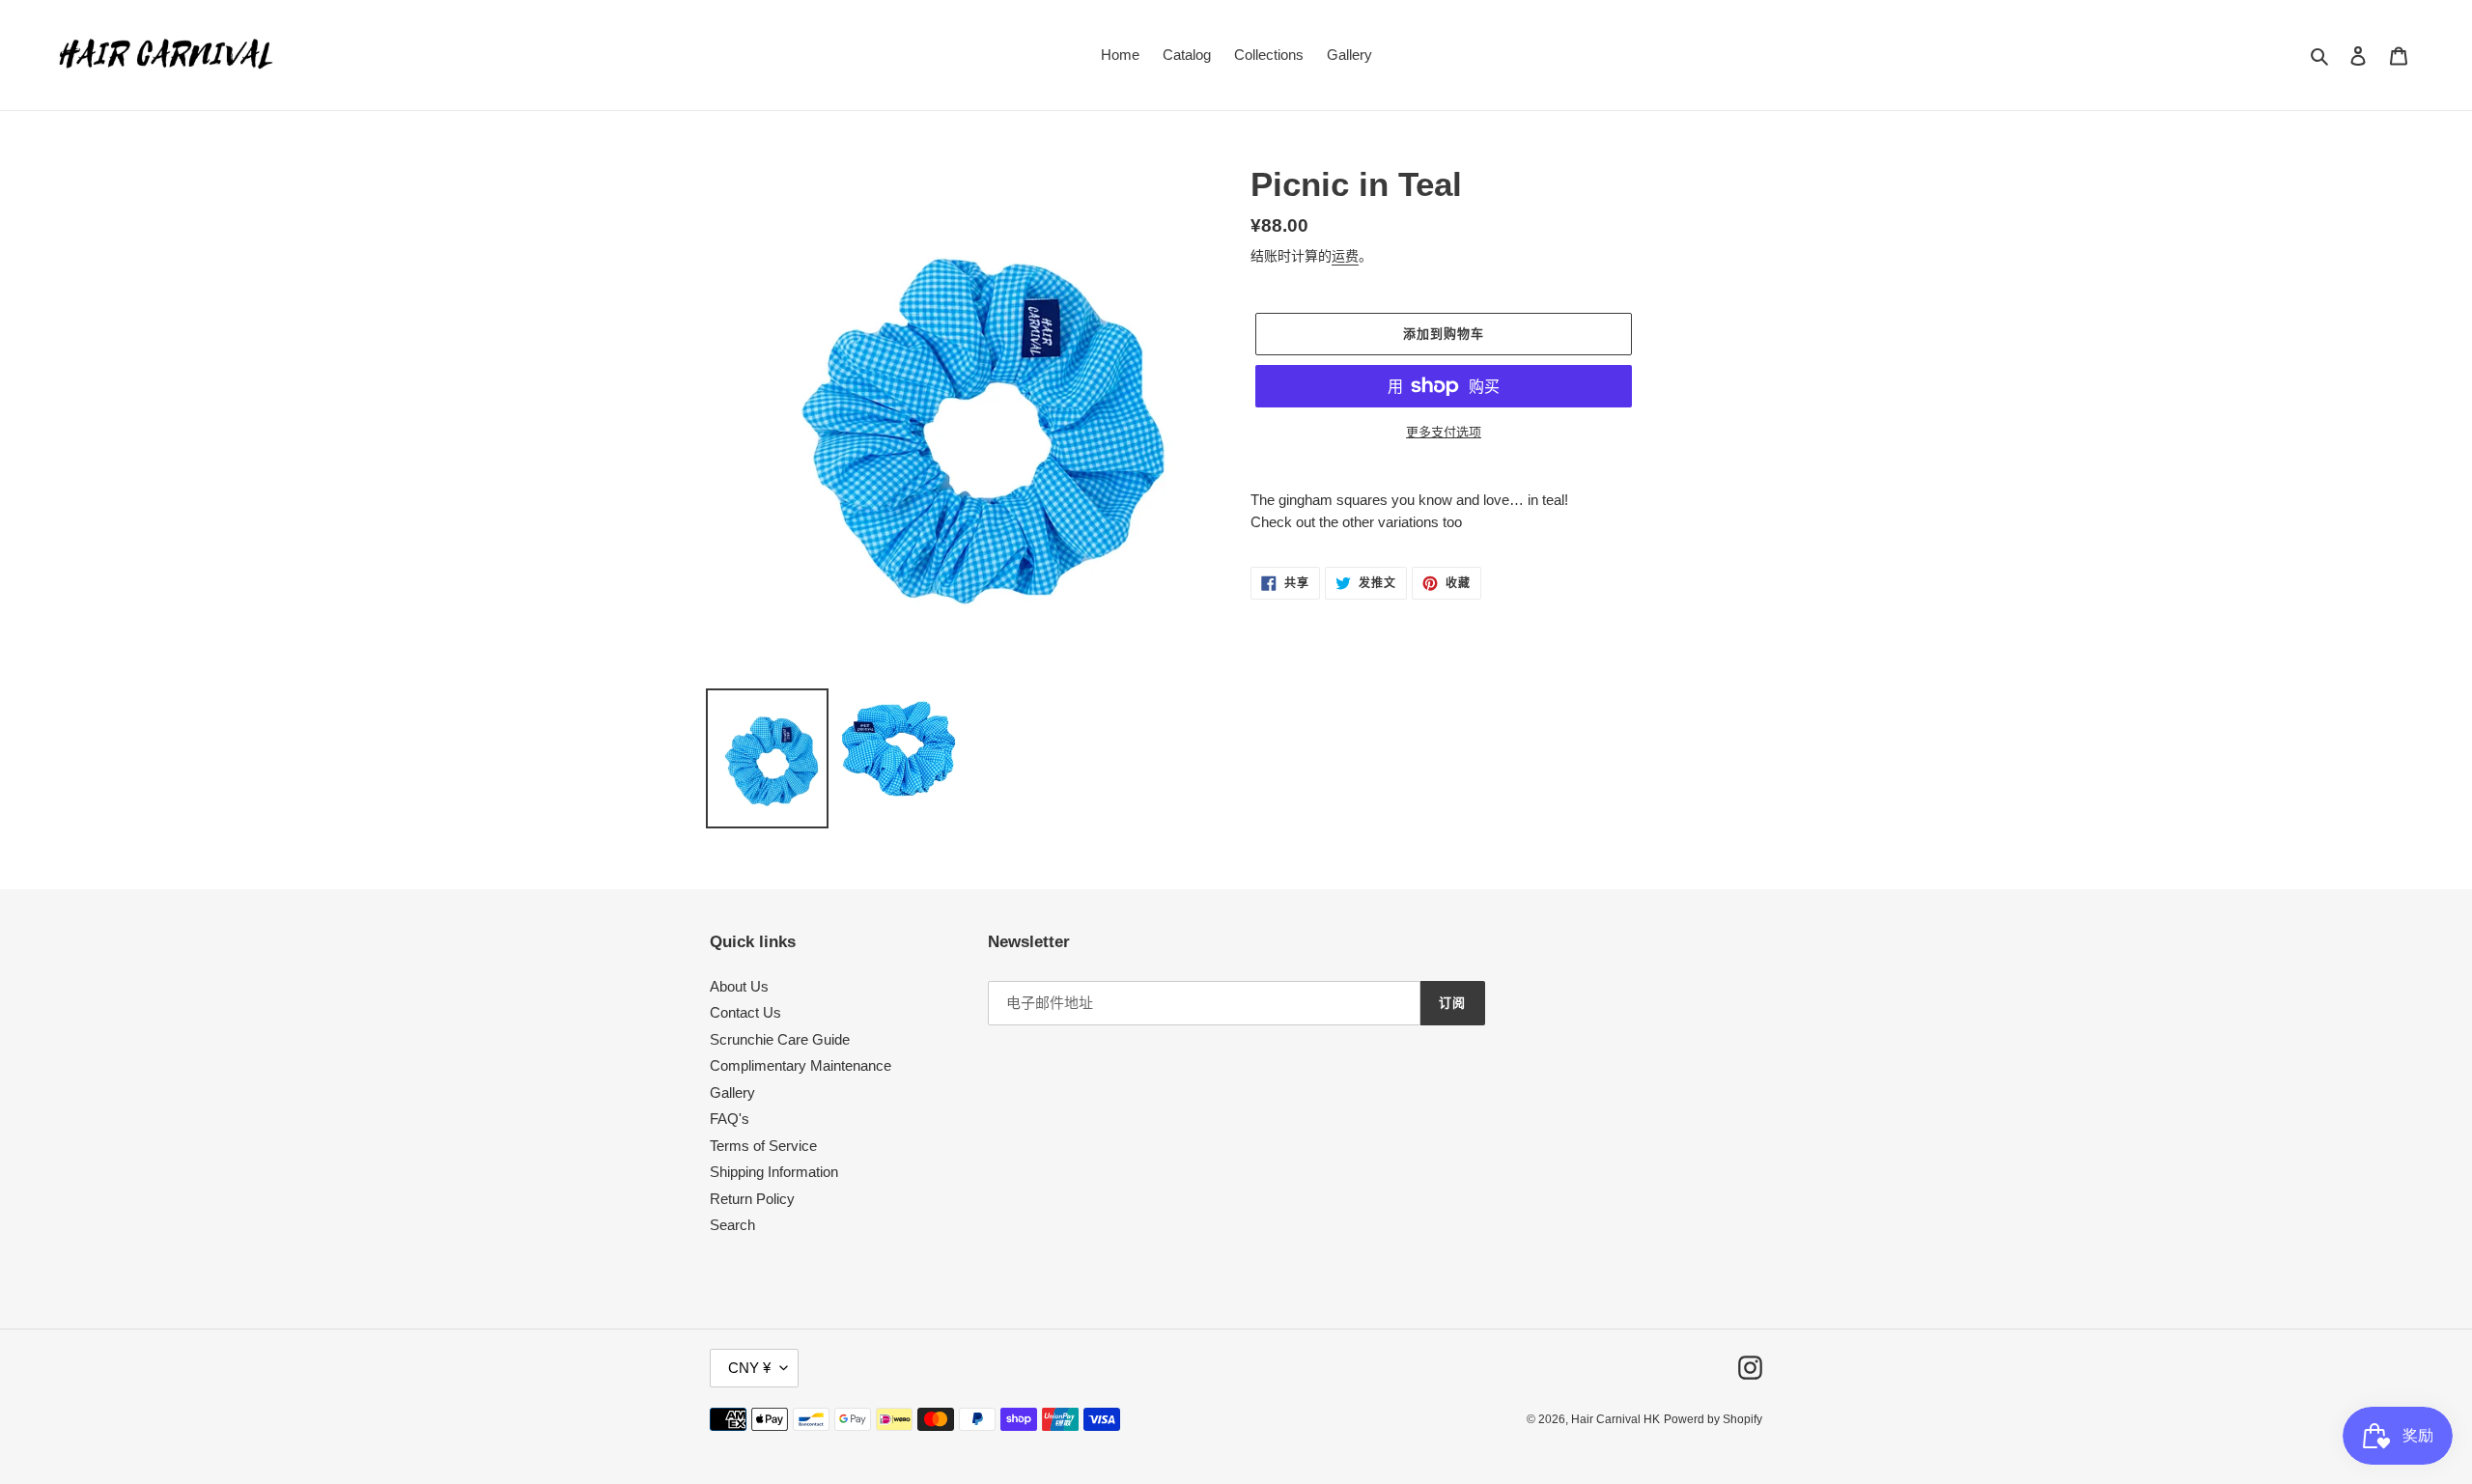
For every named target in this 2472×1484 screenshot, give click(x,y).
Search (732, 1225)
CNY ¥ (749, 1368)
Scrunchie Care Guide (780, 1039)
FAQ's (730, 1119)
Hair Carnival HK (1615, 1419)
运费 (1345, 256)
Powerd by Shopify (1713, 1419)
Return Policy (752, 1199)
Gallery (732, 1092)
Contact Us (745, 1012)
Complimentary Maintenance (801, 1065)
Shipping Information (774, 1172)
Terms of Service (763, 1146)
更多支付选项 (1444, 432)
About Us (739, 986)
